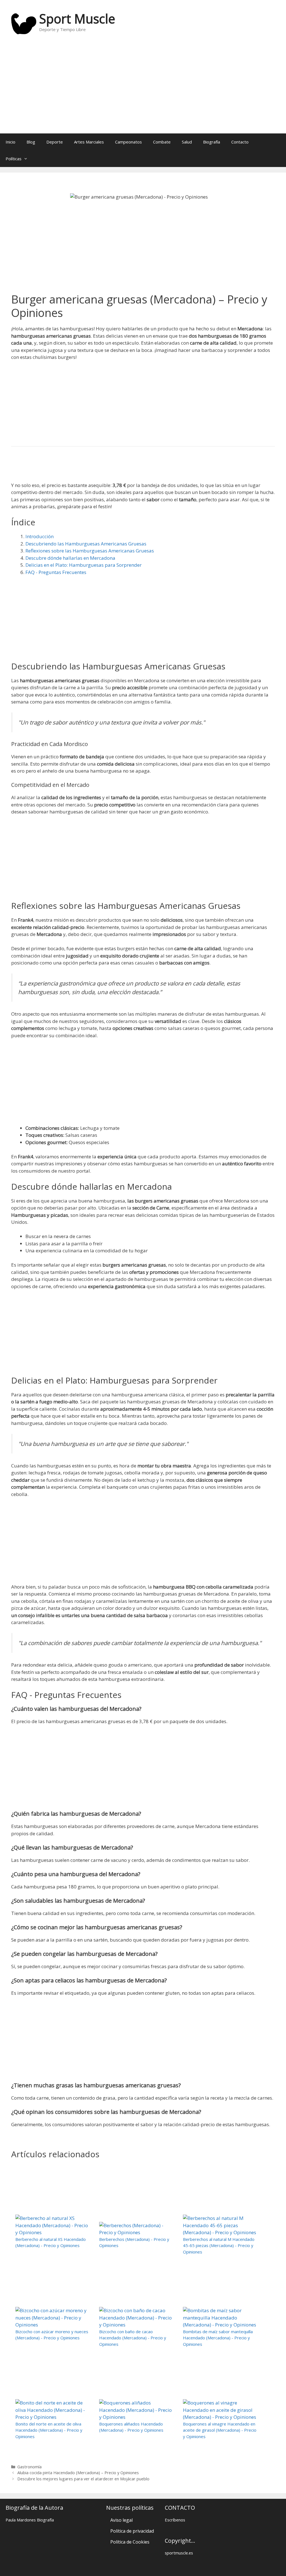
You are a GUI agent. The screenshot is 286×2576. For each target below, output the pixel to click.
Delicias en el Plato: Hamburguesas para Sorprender (84, 565)
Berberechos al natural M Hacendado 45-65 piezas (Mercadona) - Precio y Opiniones (219, 2246)
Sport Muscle (77, 19)
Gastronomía (29, 2467)
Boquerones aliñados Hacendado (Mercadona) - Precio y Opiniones (131, 2427)
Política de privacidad (132, 2531)
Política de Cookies (130, 2542)
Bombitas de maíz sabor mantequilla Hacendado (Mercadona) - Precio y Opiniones (218, 2338)
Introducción (40, 536)
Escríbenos (175, 2520)
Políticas (14, 159)
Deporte (55, 142)
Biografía (212, 142)
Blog (31, 142)
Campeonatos (128, 142)
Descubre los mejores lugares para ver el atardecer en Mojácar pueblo (83, 2479)
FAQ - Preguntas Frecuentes (56, 572)
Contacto (240, 142)
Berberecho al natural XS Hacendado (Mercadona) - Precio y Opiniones (51, 2242)
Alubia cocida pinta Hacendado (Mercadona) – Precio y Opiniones (78, 2473)
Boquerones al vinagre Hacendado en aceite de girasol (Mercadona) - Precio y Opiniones (220, 2430)
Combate (162, 142)
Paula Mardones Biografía (30, 2520)
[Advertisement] (143, 89)
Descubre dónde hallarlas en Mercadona (70, 558)
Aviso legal (121, 2520)
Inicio (10, 142)
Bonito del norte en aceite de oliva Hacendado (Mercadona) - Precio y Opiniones (49, 2430)
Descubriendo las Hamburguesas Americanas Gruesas (86, 544)
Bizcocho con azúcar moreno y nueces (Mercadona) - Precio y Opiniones (52, 2335)
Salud (187, 142)
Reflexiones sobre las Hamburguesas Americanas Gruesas (90, 551)
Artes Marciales (89, 142)
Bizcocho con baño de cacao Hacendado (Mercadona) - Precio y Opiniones (133, 2338)
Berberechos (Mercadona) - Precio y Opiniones (134, 2242)
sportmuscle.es (179, 2553)
